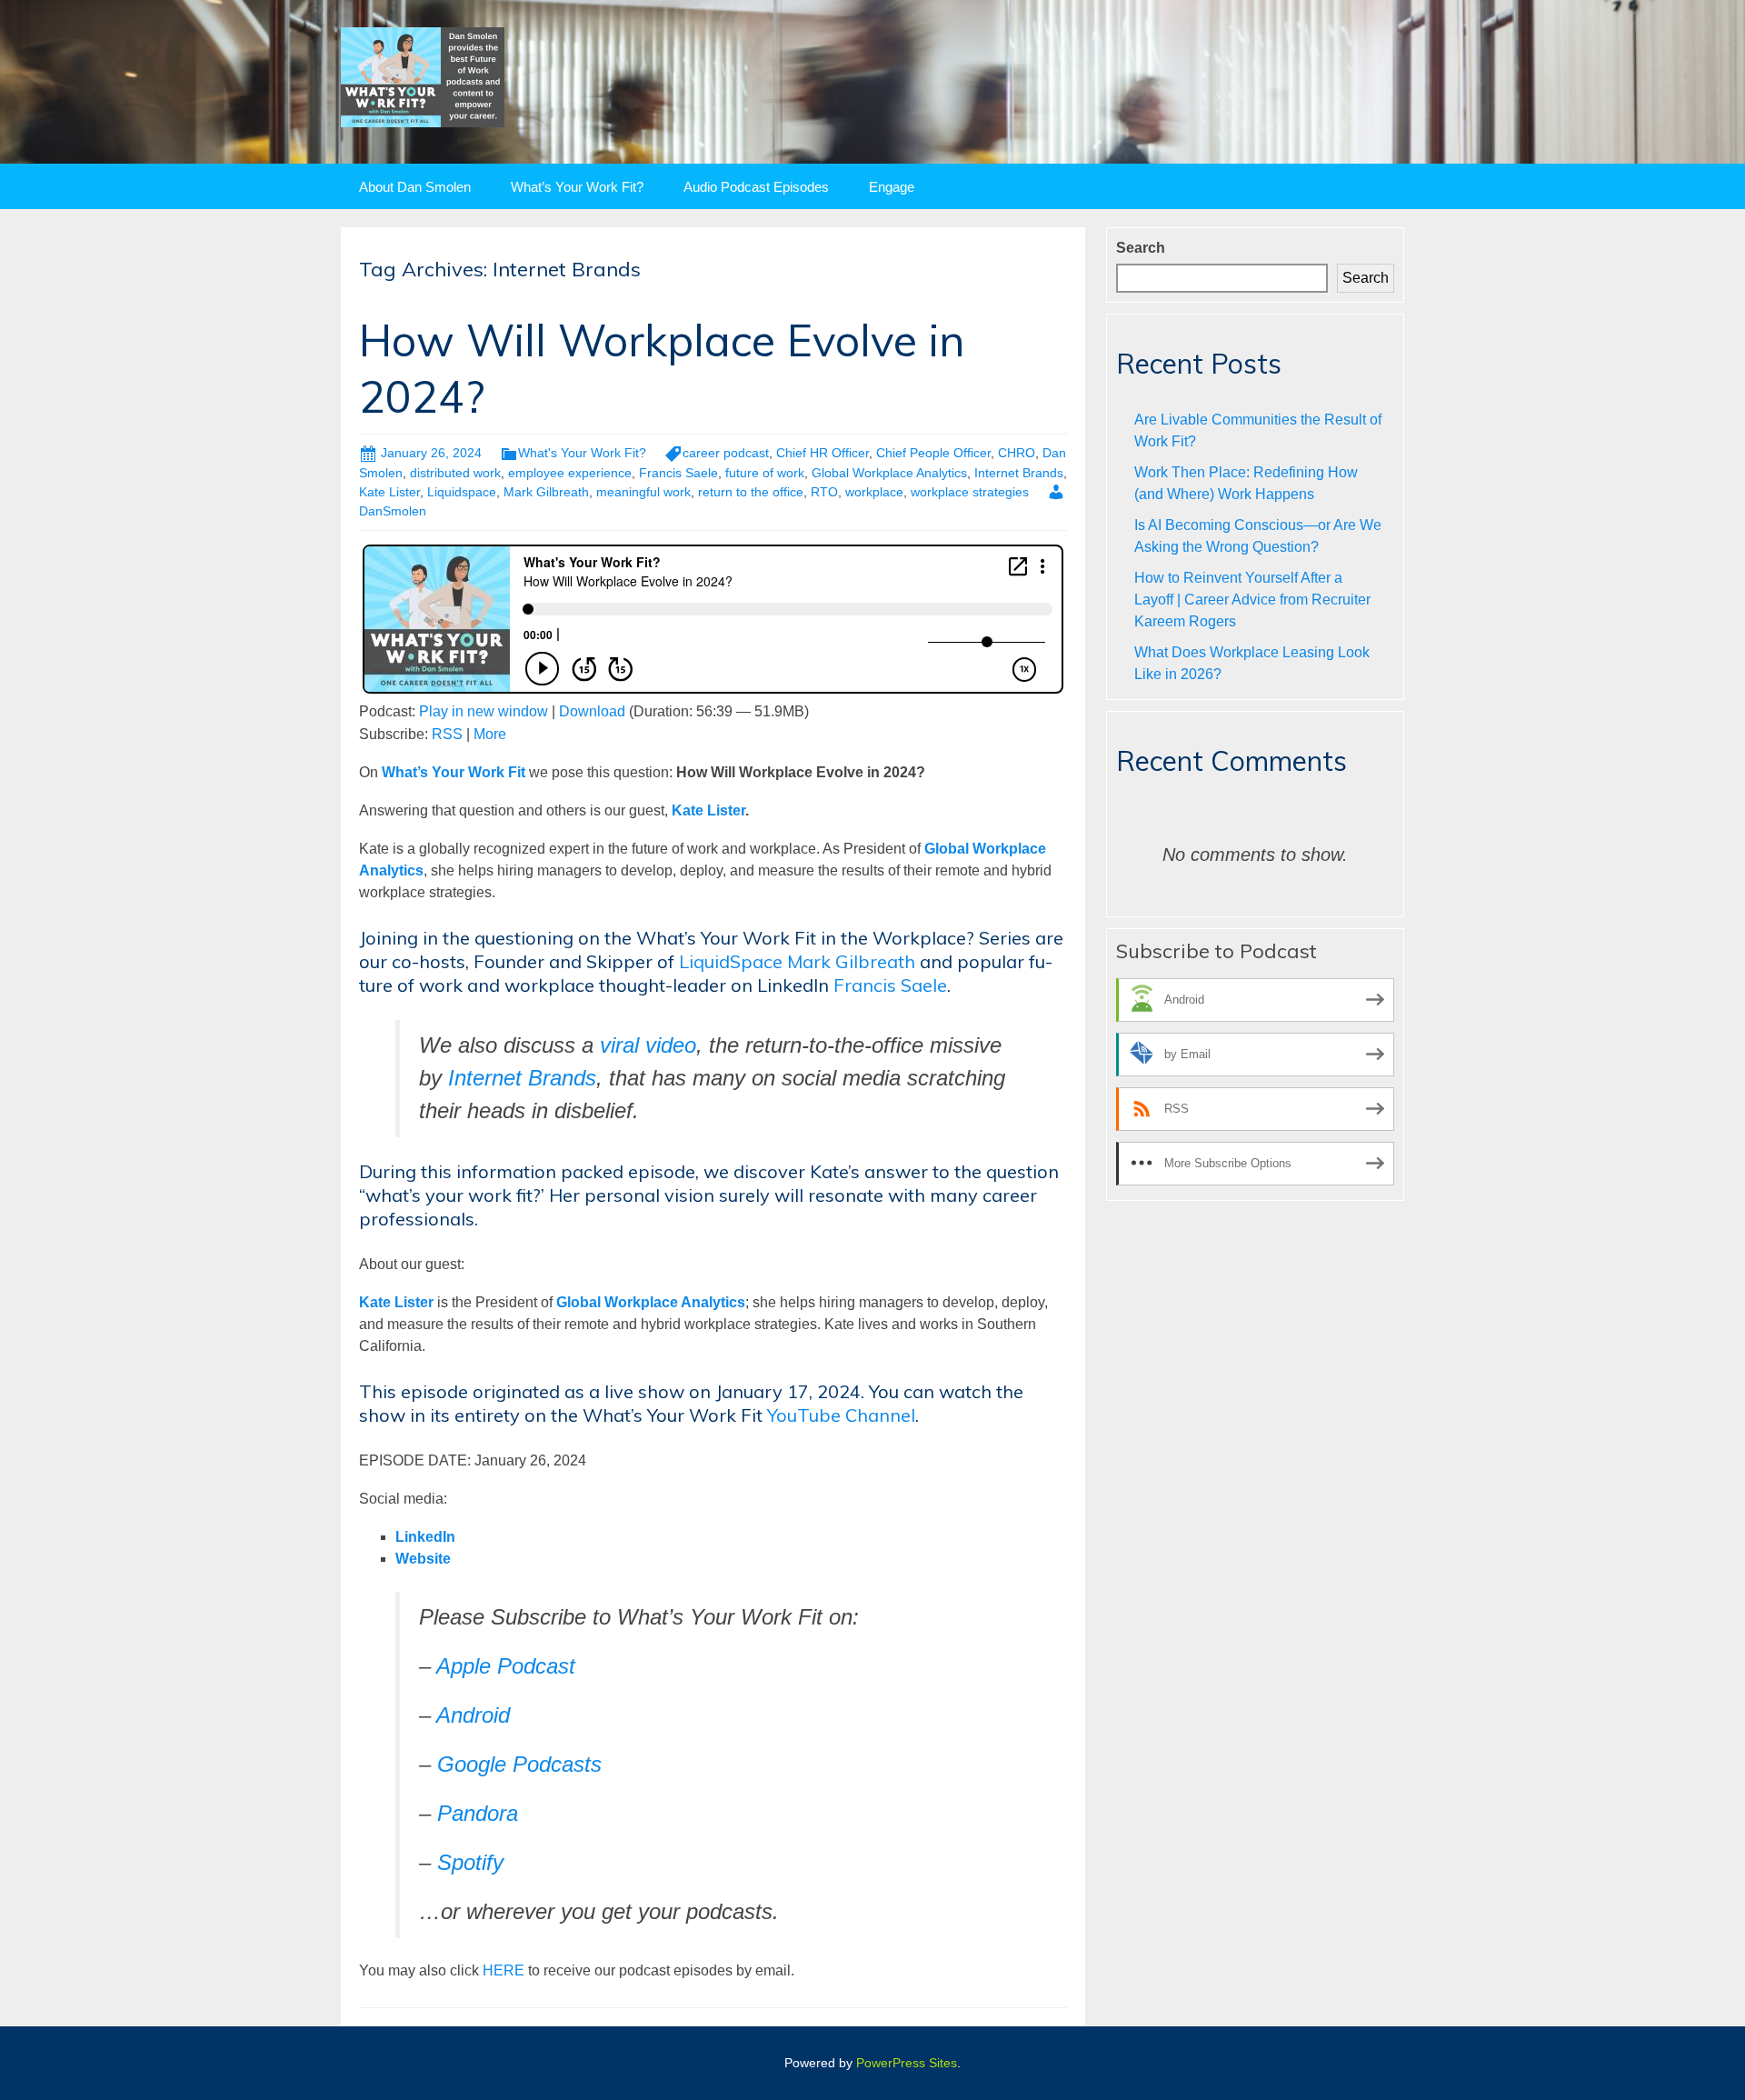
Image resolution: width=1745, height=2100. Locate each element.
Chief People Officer (933, 453)
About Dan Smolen (415, 187)
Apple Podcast (506, 1666)
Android (473, 1715)
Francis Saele (678, 473)
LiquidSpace (731, 961)
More (490, 734)
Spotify (470, 1862)
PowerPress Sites (907, 2063)
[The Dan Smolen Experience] (423, 76)
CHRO (1017, 453)
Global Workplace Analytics (889, 473)
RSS (447, 734)
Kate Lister (389, 492)
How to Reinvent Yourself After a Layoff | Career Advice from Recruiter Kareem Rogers (1252, 600)
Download (592, 711)
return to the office (751, 492)
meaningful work (643, 492)
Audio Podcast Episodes (756, 187)
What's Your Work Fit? (582, 453)
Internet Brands (1019, 473)
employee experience (570, 473)
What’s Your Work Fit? (577, 187)
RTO (824, 492)
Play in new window (484, 711)
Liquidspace (462, 492)
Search (1141, 248)
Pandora (478, 1813)
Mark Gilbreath (546, 492)
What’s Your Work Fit (454, 772)
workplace (874, 492)
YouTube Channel (841, 1415)
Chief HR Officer (823, 453)
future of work (765, 473)
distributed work (455, 473)
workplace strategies (970, 492)
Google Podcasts (519, 1764)
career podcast (726, 453)
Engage (892, 187)
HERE (504, 1970)
